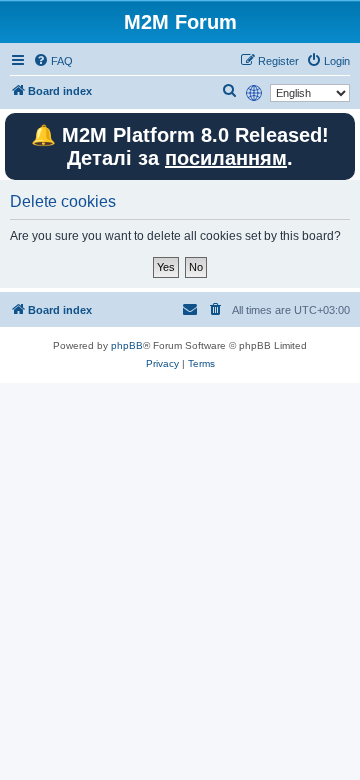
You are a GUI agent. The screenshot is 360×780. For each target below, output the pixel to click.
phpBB (127, 345)
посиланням (226, 158)
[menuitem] (53, 61)
